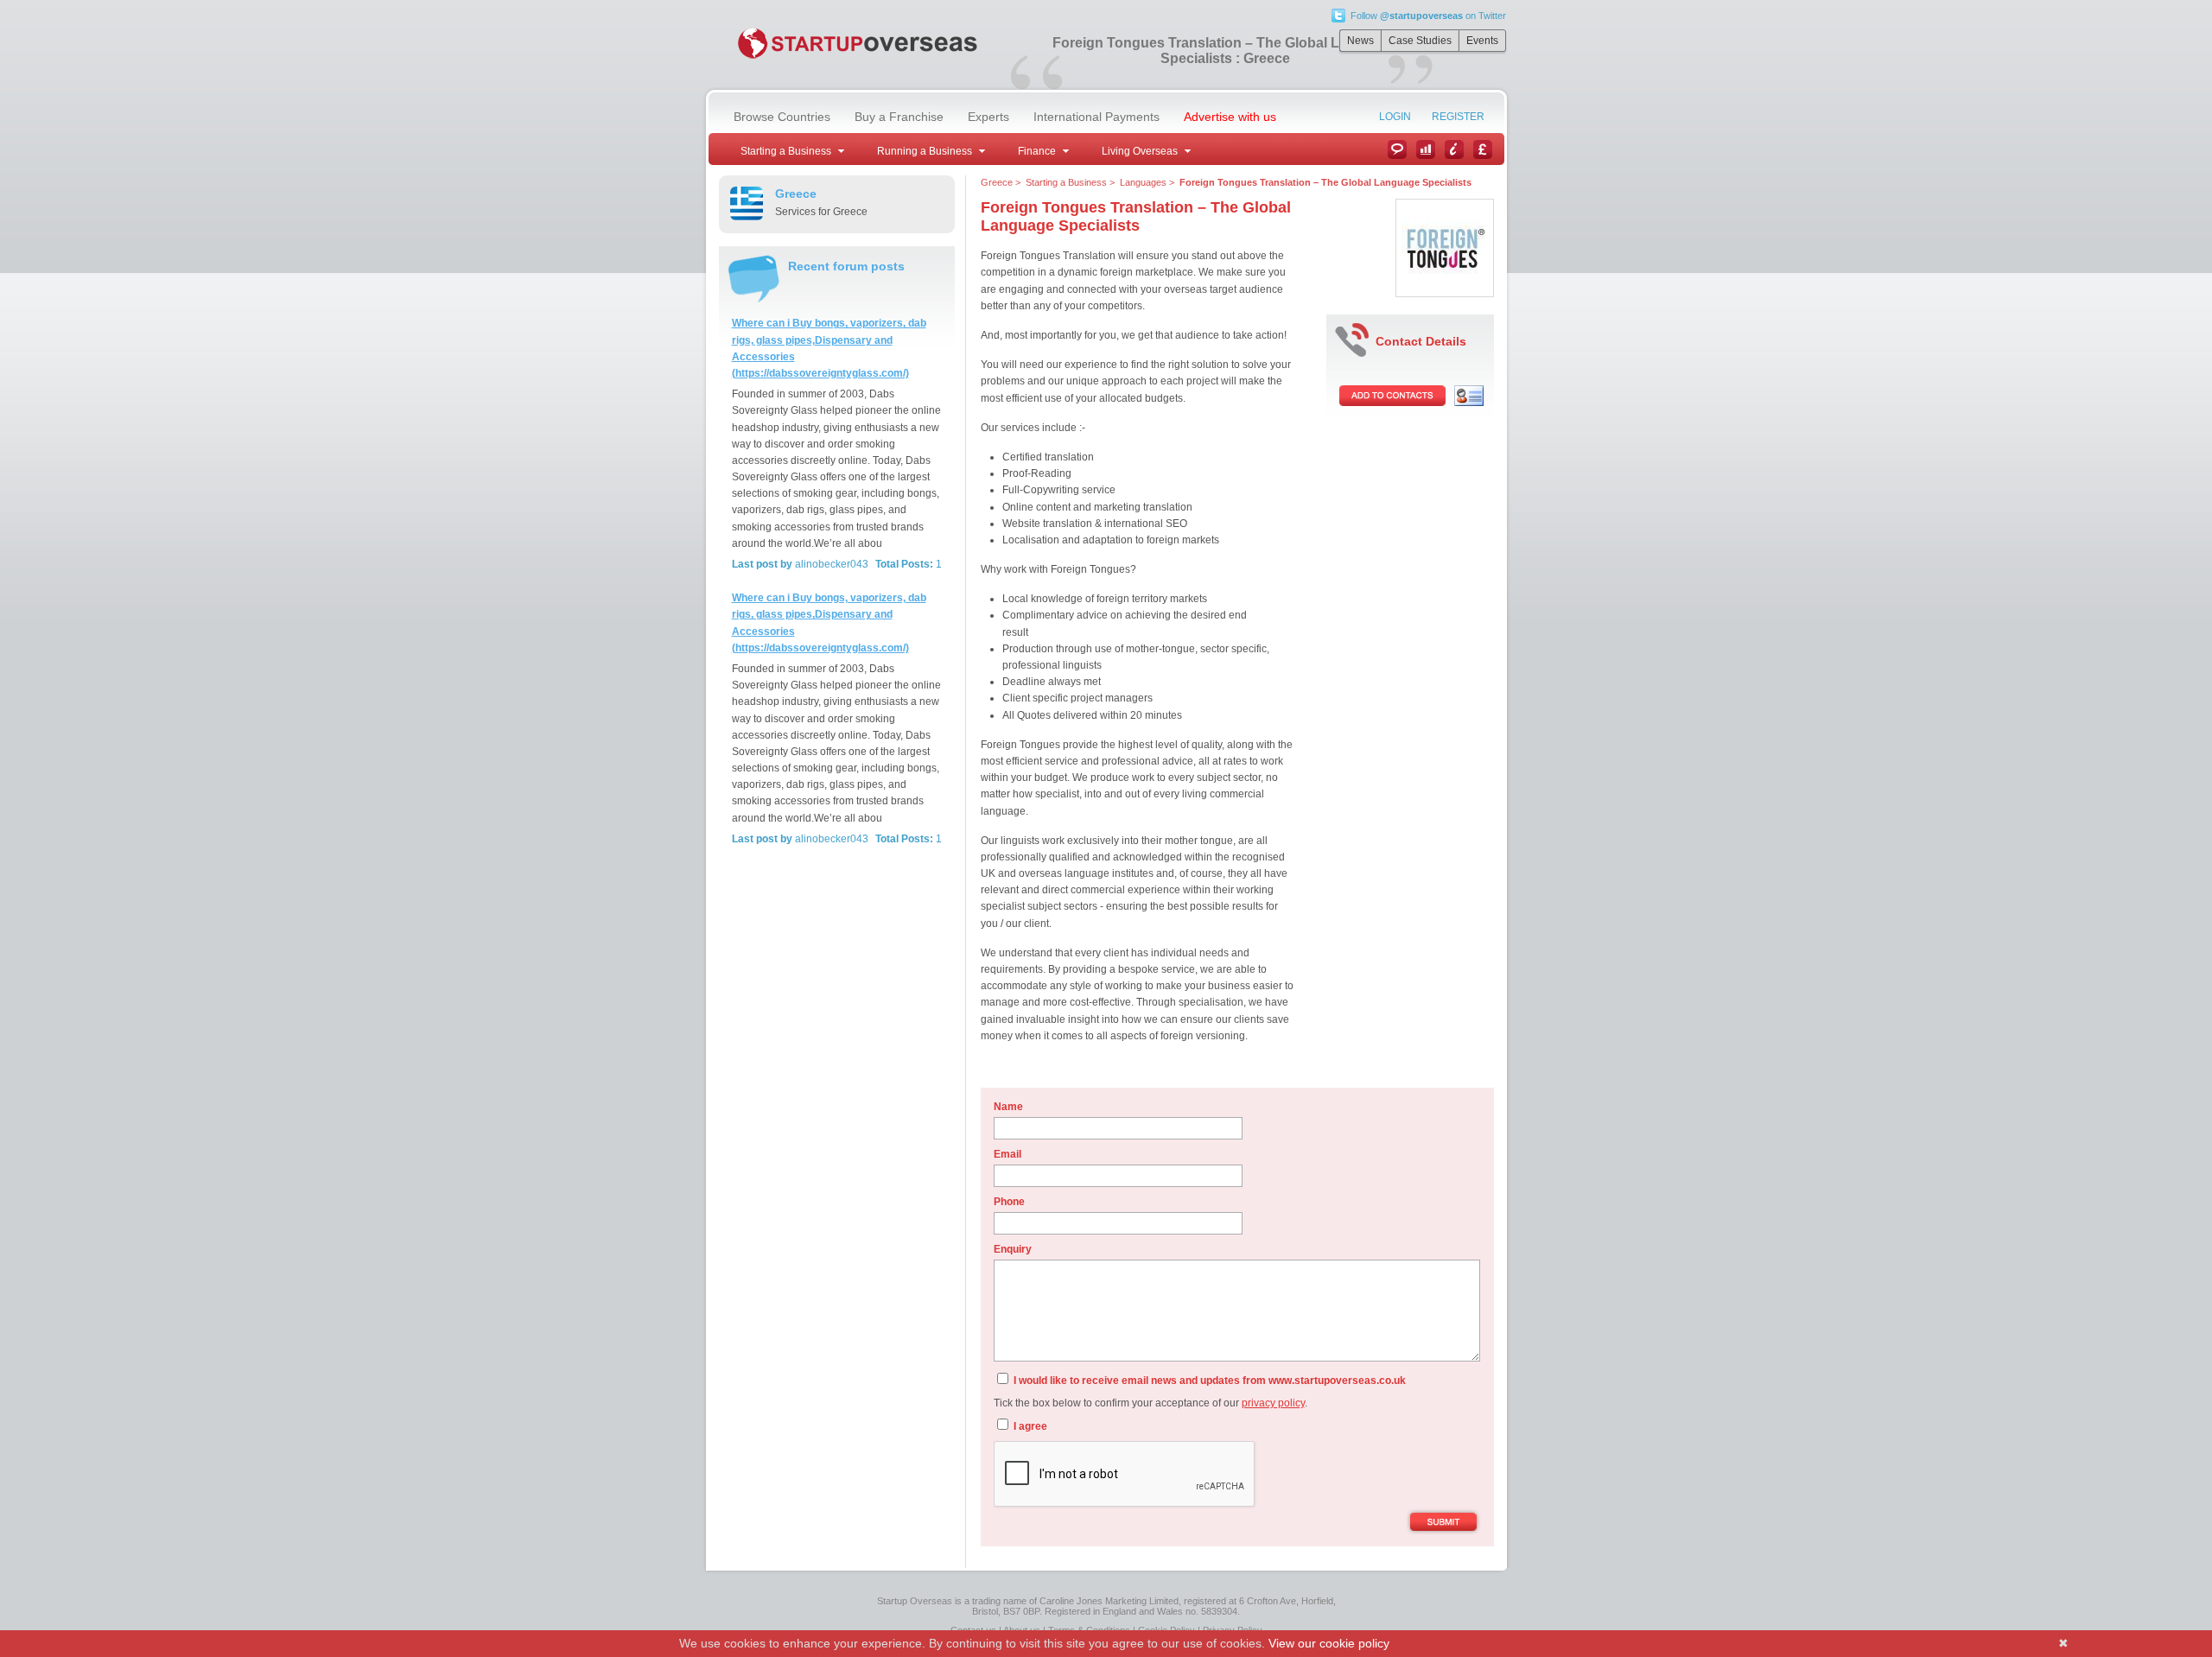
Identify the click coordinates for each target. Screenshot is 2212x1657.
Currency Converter (1483, 149)
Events (1482, 41)
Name (1008, 1107)
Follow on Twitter (1428, 16)
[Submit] (1443, 1523)
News (1360, 41)
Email (1007, 1154)
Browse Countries (782, 117)
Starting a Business (1066, 182)
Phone (1009, 1202)
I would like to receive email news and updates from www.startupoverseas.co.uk (1208, 1381)
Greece (997, 182)
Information (1454, 149)
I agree (1029, 1426)
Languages (1143, 182)
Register (1458, 117)
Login (1395, 117)
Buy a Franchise (899, 117)
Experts (988, 117)
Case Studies (1420, 41)
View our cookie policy (1329, 1643)
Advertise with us (1230, 117)
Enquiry (1013, 1249)
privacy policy (1273, 1403)
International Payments (1096, 117)
